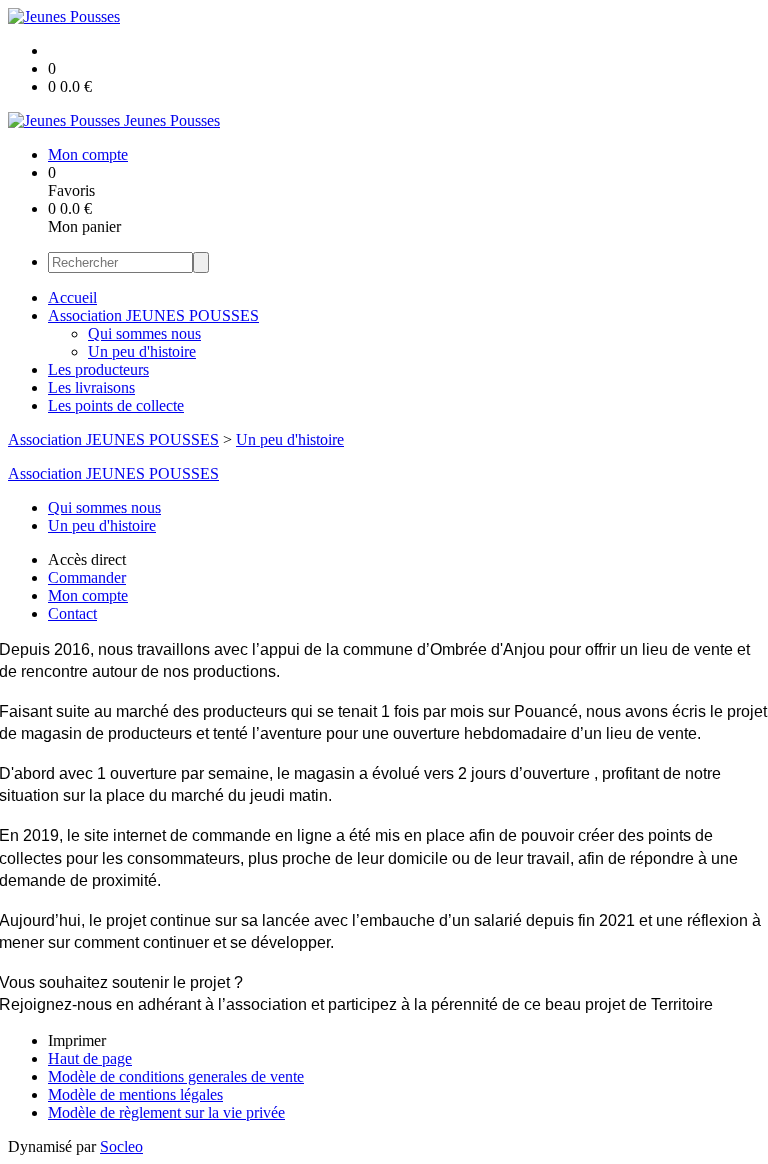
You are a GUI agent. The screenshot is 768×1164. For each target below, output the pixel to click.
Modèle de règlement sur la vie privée (166, 1112)
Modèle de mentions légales (135, 1094)
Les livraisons (91, 387)
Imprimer (77, 1040)
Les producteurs (98, 369)
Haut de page (90, 1058)
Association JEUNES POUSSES (153, 315)
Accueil (72, 297)
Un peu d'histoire (142, 351)
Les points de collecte (116, 405)
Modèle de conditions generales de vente (176, 1076)
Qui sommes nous (144, 333)
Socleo (121, 1146)
